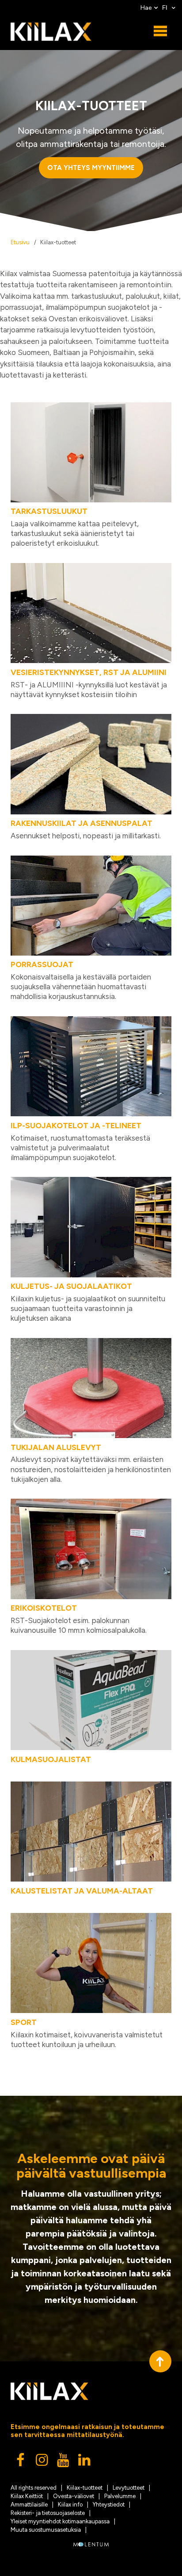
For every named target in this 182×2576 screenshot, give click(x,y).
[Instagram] (42, 2462)
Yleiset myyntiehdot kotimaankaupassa (60, 2521)
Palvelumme (120, 2496)
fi (166, 8)
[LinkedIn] (85, 2462)
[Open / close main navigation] (160, 31)
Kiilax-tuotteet (85, 2488)
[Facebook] (21, 2462)
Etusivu (20, 242)
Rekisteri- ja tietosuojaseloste (48, 2513)
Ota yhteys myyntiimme (91, 168)
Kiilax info (70, 2505)
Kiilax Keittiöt (27, 2496)
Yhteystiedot (109, 2505)
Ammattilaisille (29, 2505)
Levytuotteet (129, 2488)
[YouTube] (64, 2462)
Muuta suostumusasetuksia (46, 2530)
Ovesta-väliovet (74, 2496)
